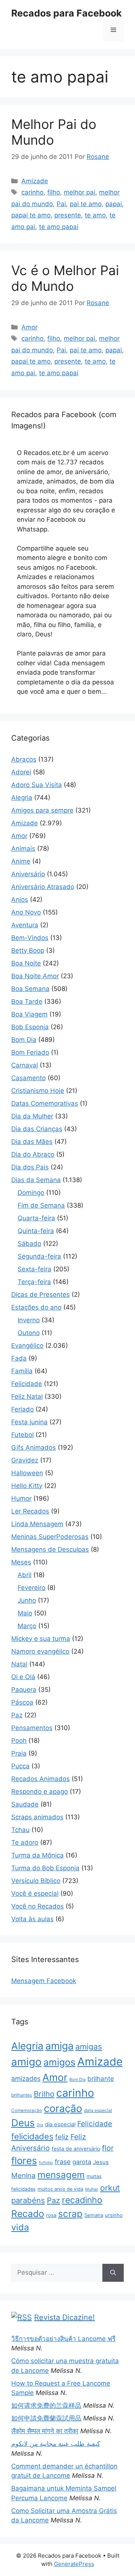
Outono (29, 1333)
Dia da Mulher (32, 1116)
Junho (27, 1600)
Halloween (27, 1473)
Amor (29, 327)
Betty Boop (28, 950)
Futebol (22, 1435)
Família (22, 1371)
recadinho (82, 2200)
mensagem (61, 2175)
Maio (25, 1613)
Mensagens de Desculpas (50, 1549)
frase (63, 2162)
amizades (26, 2078)
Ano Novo (26, 912)
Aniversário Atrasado (43, 887)
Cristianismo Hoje (38, 1091)
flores (24, 2161)
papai (114, 204)
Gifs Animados (34, 1447)
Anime (21, 861)
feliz (62, 2137)
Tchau (20, 1830)
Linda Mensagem (37, 1524)
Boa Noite (26, 963)
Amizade (35, 181)
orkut (110, 2188)
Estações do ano (36, 1307)
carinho (32, 192)
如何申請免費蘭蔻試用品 (46, 2418)
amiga (59, 2046)
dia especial (60, 2124)
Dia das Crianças (37, 1129)
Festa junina (29, 1422)
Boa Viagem (29, 1014)
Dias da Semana (36, 1180)
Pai (61, 204)
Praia (19, 1753)
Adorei (21, 772)
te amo (95, 215)
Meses (21, 1562)
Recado (28, 2214)
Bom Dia (24, 1040)
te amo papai (59, 227)
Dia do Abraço (33, 1154)
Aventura (25, 925)
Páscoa (22, 1702)
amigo (26, 2062)
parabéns (28, 2200)
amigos (59, 2062)
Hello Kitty (27, 1486)
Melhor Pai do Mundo (54, 132)
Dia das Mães (32, 1142)
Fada (19, 1358)
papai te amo (31, 215)
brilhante (101, 2079)
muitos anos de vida (60, 2189)
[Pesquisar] (113, 2273)
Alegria (22, 798)
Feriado (22, 1409)
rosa (51, 2215)
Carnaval (25, 1065)
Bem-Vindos (30, 938)
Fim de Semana (41, 1205)
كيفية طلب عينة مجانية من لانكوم (56, 2444)
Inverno (29, 1320)
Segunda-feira (39, 1256)
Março (27, 1626)
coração (63, 2108)
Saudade (25, 1804)
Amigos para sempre (42, 810)
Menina (23, 2176)
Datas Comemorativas (45, 1103)
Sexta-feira (34, 1269)
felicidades (32, 2136)
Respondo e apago (40, 1792)
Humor (21, 1498)
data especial (98, 2110)
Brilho (44, 2094)
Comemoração (27, 2110)
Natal (19, 1664)
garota (82, 2162)
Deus (23, 2123)
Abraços (24, 759)
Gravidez (25, 1460)
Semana (94, 2215)
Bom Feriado (30, 1052)
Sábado (29, 1244)
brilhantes (22, 2095)
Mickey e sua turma (41, 1639)
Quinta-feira (36, 1231)
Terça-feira (34, 1282)
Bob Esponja (30, 1027)
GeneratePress (74, 2564)
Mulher (92, 2189)
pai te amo (86, 204)
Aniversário (28, 874)
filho (54, 192)
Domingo (31, 1193)
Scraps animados (37, 1817)
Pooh (19, 1741)
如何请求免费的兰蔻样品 (46, 2405)
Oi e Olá (23, 1677)
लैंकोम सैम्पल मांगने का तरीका (45, 2431)
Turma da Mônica (37, 1855)
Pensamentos (32, 1728)
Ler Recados (30, 1511)
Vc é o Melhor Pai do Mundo (65, 278)
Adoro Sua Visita (37, 785)
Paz (17, 1715)
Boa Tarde (27, 1001)
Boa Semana (30, 989)
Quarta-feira (36, 1218)
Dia (40, 2125)
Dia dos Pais (30, 1167)
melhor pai (79, 192)
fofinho (46, 2163)
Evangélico (27, 1346)
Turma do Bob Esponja (45, 1868)
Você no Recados (37, 1906)
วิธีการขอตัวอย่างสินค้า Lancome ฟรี (63, 2339)
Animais (23, 849)
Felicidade (27, 1384)
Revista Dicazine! (64, 2317)
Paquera (24, 1690)
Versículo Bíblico (36, 1881)
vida (20, 2227)
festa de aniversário (76, 2149)
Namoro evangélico (40, 1651)
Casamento (28, 1078)
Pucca (20, 1766)
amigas (89, 2047)
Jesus (101, 2162)
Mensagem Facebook (44, 1981)
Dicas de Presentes (40, 1295)
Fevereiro (31, 1588)
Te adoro (25, 1843)
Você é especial (35, 1893)
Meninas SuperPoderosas (50, 1537)
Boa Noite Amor (35, 976)
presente (68, 215)
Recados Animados (40, 1779)
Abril (25, 1575)
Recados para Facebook (67, 13)
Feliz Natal (27, 1397)
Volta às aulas (32, 1919)
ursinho (114, 2215)
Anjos (20, 900)
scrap (70, 2214)
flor (108, 2148)
